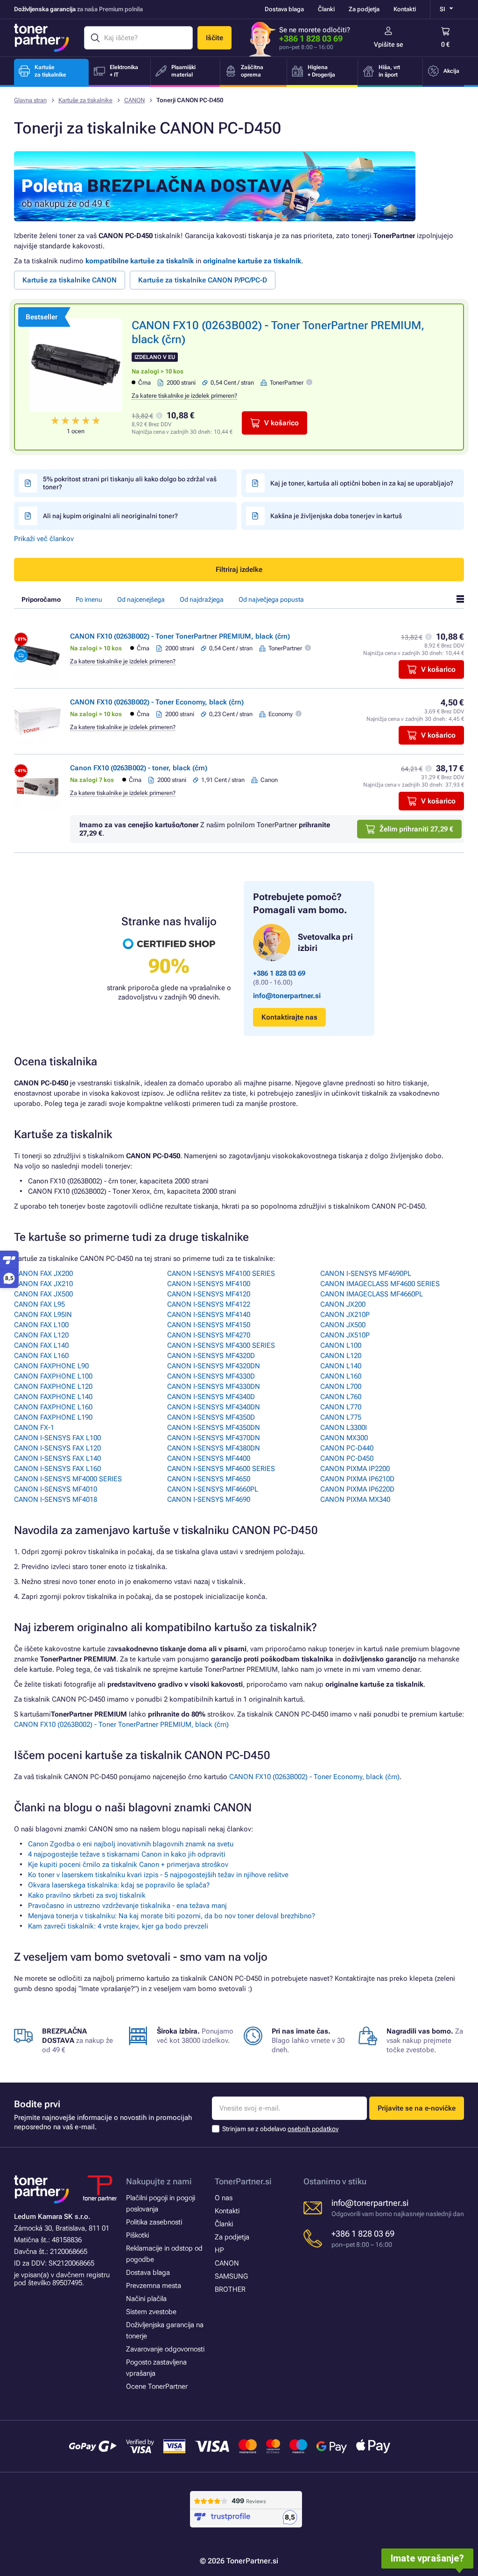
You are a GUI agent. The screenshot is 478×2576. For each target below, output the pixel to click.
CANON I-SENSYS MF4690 (209, 1499)
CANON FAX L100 (41, 1325)
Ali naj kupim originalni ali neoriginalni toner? (110, 516)
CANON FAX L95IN (43, 1315)
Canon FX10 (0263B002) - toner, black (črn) (139, 768)
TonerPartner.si (243, 2181)
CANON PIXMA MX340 (355, 1499)
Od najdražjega (202, 599)
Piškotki (137, 2235)
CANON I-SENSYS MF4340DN (214, 1407)
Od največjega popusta (271, 599)
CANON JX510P (345, 1335)
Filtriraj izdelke (239, 570)
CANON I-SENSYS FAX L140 (57, 1458)
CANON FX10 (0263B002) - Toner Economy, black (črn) (157, 702)
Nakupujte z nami (159, 2181)
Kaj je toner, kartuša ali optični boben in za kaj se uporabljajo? (362, 483)
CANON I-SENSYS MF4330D (211, 1376)
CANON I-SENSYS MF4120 (209, 1294)
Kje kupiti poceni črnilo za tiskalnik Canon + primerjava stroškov (128, 1865)
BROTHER (230, 2289)
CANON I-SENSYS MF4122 (209, 1304)
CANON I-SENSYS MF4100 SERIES (221, 1274)
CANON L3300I (344, 1428)
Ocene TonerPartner (157, 2386)
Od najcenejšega (141, 599)
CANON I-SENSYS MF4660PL (213, 1489)
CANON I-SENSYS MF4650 (209, 1479)
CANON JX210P (345, 1315)
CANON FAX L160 (41, 1356)
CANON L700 (341, 1387)
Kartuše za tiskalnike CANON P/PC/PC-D (203, 280)
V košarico (281, 423)
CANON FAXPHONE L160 (53, 1407)
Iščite (214, 38)
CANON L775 (341, 1417)
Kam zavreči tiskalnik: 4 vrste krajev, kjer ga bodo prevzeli (118, 1926)
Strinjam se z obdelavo (280, 2129)
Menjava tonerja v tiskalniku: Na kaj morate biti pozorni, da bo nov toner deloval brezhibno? (172, 1916)
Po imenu (89, 599)
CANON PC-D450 (347, 1458)
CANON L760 (341, 1397)
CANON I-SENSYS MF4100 (209, 1284)
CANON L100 (341, 1345)
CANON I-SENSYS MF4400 (209, 1458)
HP (219, 2250)
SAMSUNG (231, 2276)
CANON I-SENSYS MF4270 (209, 1335)
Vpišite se (389, 44)
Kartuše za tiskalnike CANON (70, 280)
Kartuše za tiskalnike (85, 100)
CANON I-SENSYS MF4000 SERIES (68, 1479)
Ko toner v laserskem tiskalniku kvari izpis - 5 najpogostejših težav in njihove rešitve (158, 1875)
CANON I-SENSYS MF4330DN (214, 1387)
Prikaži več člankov (44, 539)
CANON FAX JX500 (43, 1294)
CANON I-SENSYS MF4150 (209, 1325)
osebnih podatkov (313, 2129)
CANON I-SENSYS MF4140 (209, 1315)
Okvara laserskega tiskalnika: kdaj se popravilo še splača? (119, 1885)
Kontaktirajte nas (289, 1017)
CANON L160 (341, 1376)
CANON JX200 (343, 1304)
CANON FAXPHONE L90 (51, 1366)
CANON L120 (341, 1356)
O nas (224, 2198)
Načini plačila (146, 2299)
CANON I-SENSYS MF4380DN (214, 1448)
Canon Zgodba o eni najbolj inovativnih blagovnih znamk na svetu (131, 1844)
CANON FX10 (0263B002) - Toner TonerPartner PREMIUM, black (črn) (180, 636)
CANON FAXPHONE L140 (53, 1397)
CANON (134, 100)
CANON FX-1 (34, 1428)
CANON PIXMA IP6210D (357, 1479)
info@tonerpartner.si (287, 996)
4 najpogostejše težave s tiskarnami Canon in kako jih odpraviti (127, 1854)
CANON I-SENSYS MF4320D (211, 1356)
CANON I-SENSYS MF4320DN (214, 1366)
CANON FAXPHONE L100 (53, 1376)
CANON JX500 (343, 1325)
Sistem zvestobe (151, 2312)
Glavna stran (30, 100)
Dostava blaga (284, 9)
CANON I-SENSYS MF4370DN (214, 1438)
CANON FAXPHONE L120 (53, 1387)
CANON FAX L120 (41, 1335)
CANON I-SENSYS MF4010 (56, 1489)
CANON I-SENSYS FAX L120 (57, 1448)
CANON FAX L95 (39, 1304)
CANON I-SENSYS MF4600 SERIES (221, 1469)
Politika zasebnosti (154, 2222)
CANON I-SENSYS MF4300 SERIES (221, 1345)
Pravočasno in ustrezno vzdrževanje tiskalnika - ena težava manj (127, 1906)
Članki (326, 9)
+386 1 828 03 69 (311, 39)
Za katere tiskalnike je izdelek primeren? (184, 396)
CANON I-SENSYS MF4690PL (366, 1274)
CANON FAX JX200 (43, 1274)
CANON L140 (341, 1366)
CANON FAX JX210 (43, 1284)
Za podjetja (364, 9)
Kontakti (405, 9)
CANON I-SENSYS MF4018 (56, 1499)
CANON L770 (341, 1407)
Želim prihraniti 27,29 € (416, 829)
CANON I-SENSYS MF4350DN (214, 1428)
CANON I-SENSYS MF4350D (211, 1417)
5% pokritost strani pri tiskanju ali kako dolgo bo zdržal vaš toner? (130, 483)
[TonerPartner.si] (42, 38)
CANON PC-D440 (347, 1448)
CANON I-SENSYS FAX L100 (57, 1438)
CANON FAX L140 (41, 1345)
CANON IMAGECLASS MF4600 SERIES (380, 1284)
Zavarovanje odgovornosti (165, 2349)
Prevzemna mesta (154, 2286)
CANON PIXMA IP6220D (357, 1489)
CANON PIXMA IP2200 (355, 1469)
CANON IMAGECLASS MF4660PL (372, 1294)
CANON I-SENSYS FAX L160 (57, 1469)
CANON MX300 (344, 1438)
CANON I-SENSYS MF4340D (211, 1397)
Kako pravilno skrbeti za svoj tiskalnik (87, 1895)
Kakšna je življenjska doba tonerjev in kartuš (336, 516)
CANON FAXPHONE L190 (53, 1417)
